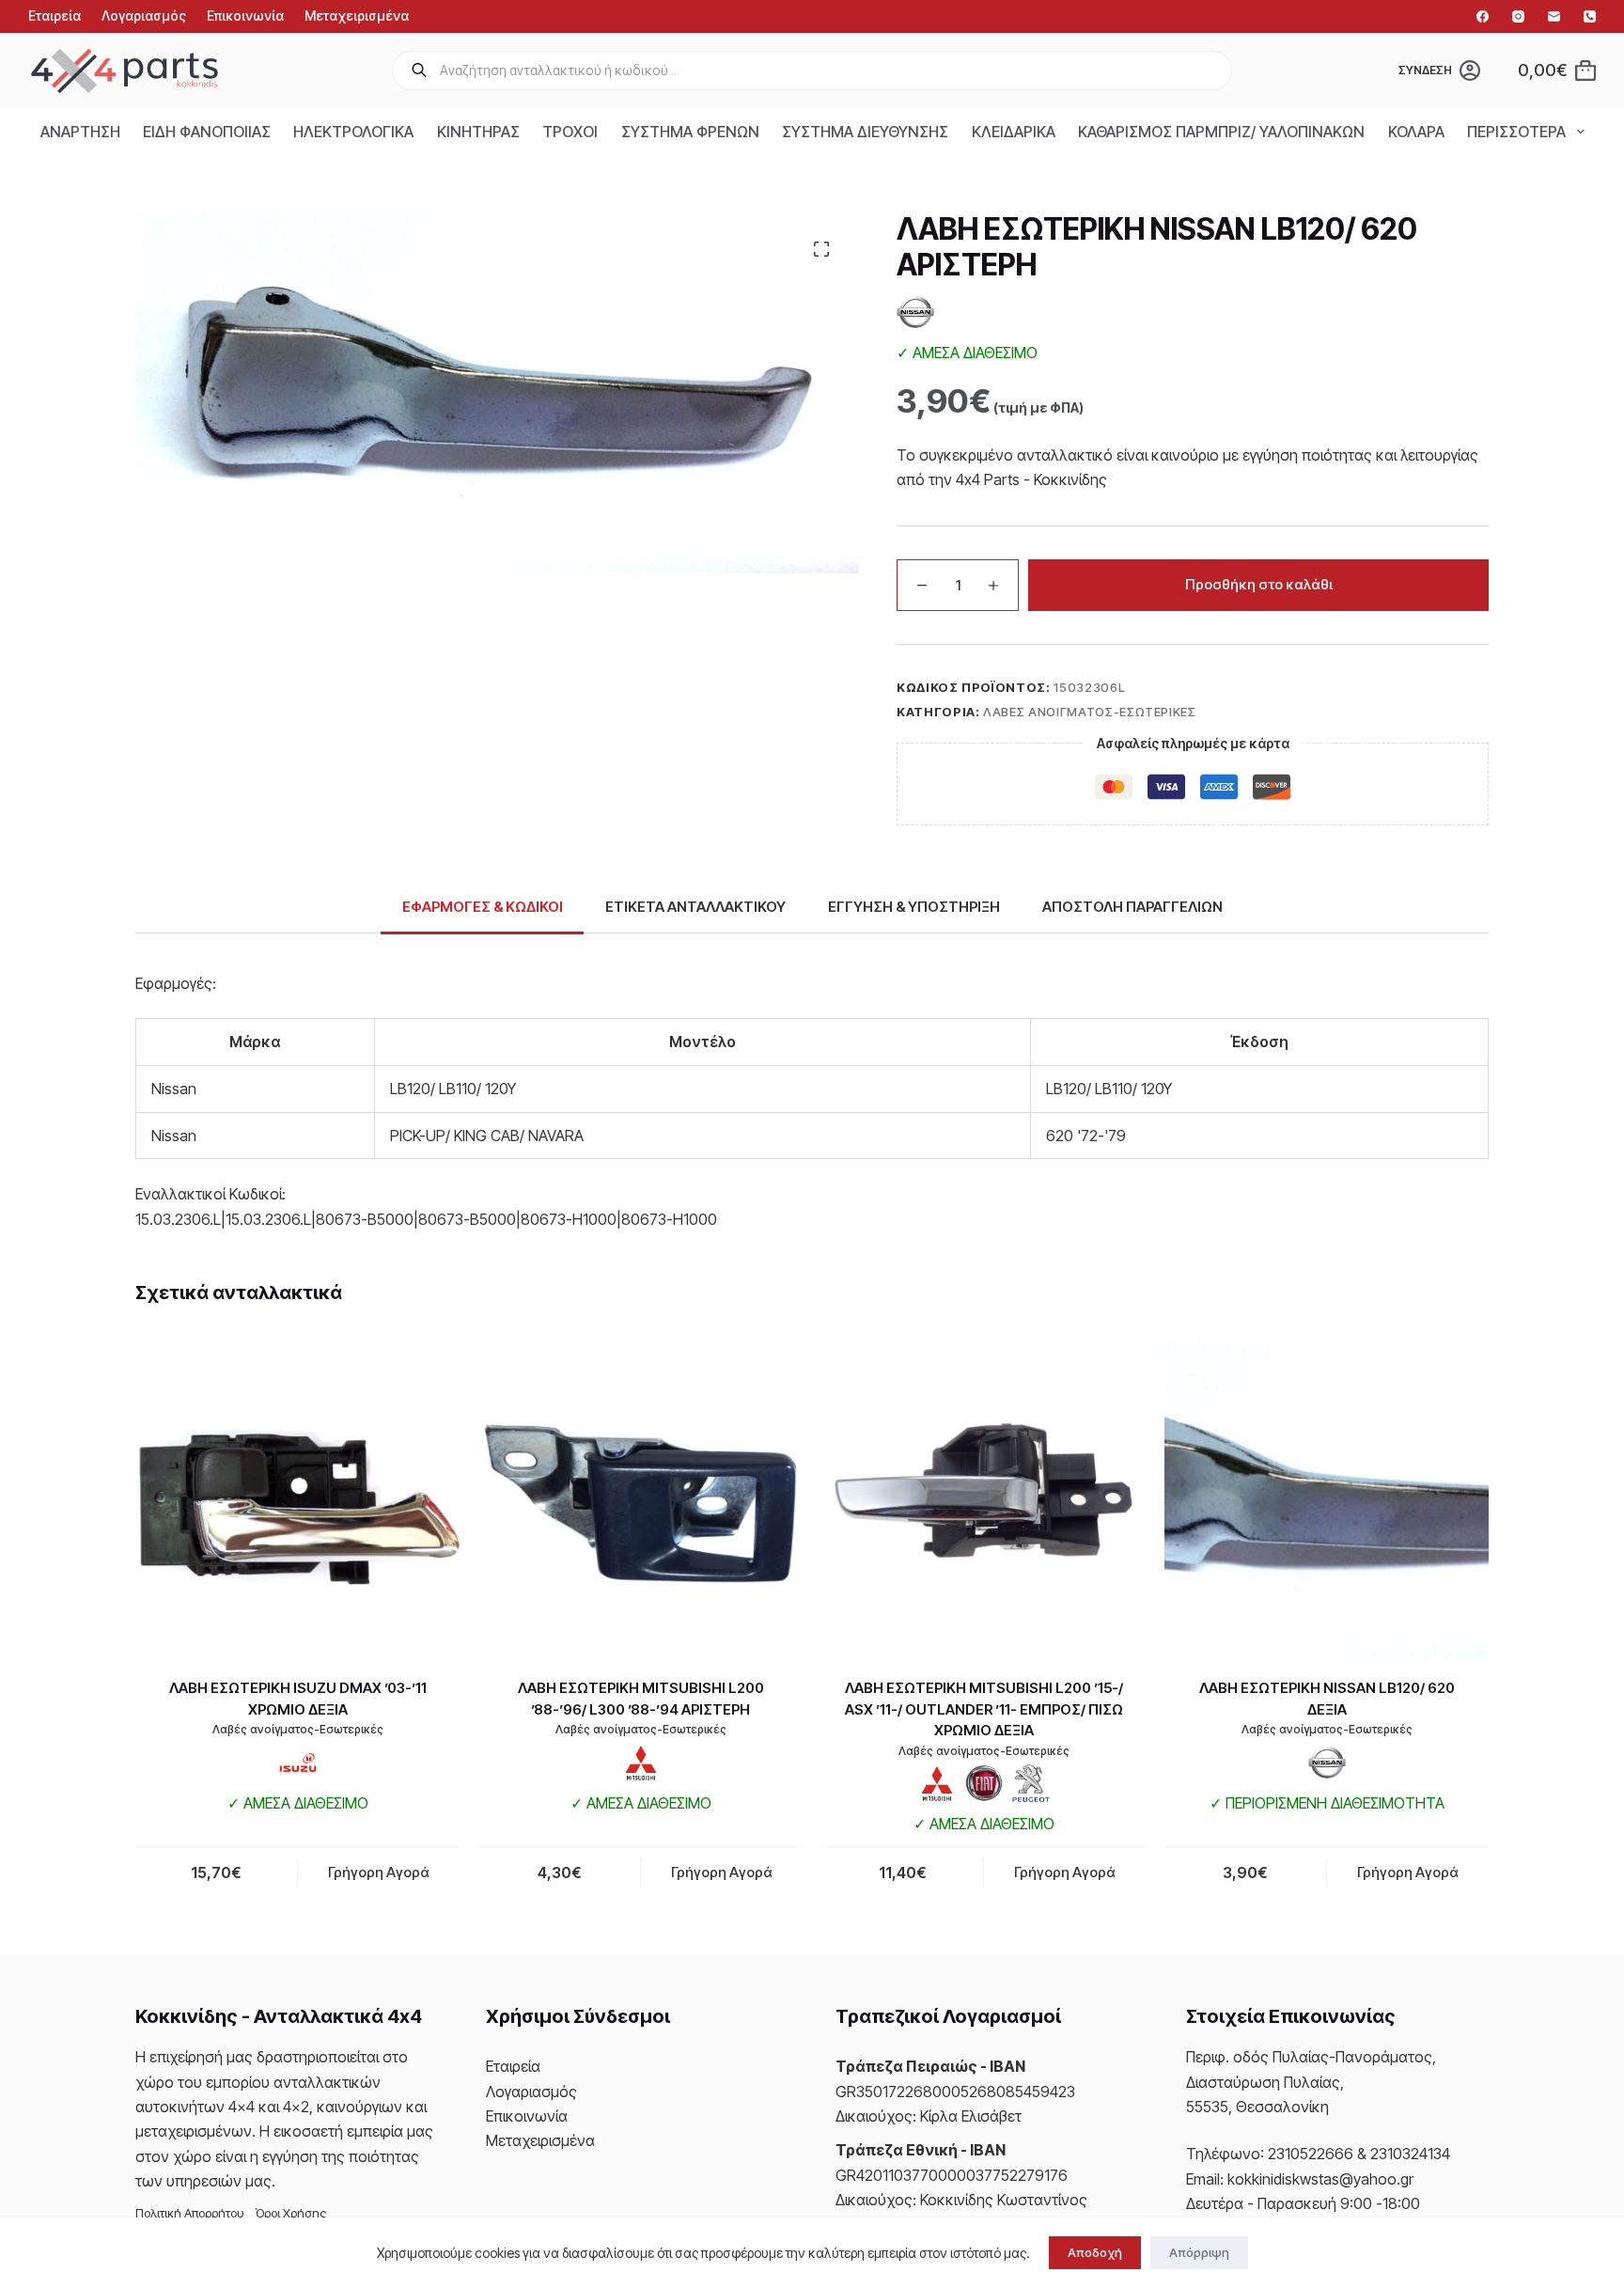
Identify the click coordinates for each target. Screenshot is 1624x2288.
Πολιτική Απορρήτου (190, 2213)
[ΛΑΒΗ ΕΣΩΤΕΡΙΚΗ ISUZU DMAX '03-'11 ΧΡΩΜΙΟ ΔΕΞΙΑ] (297, 1497)
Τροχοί (570, 132)
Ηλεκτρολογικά (353, 132)
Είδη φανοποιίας (207, 132)
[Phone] (1590, 16)
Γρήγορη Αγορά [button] (379, 1872)
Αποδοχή (1095, 2252)
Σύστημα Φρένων (690, 132)
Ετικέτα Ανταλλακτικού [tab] (695, 907)
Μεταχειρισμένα (357, 16)
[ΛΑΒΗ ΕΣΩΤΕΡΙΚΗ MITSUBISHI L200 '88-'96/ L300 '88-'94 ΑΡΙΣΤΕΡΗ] (640, 1497)
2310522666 (1311, 2154)
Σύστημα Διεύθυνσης (865, 132)
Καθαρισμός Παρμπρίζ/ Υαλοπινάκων (1221, 132)
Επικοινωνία (245, 16)
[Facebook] (1483, 16)
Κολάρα (1416, 132)
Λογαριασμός (144, 16)
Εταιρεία (55, 16)
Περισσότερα (1516, 132)
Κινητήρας (478, 132)
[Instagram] (1518, 16)
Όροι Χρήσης (291, 2213)
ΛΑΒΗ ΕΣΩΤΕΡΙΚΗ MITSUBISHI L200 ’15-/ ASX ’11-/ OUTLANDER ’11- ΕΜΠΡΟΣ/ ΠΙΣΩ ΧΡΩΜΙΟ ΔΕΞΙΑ (984, 1709)
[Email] (1554, 16)
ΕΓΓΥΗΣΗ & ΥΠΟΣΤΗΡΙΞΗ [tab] (914, 907)
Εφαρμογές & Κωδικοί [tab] (483, 907)
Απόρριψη (1199, 2252)
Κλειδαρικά (1014, 132)
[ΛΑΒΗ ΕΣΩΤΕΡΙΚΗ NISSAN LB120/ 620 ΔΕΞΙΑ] (1327, 1497)
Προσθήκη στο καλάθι (1259, 584)
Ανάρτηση (80, 132)
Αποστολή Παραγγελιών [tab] (1132, 907)
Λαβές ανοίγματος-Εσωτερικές (1090, 712)
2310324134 (1410, 2154)
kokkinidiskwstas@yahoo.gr (1320, 2179)
